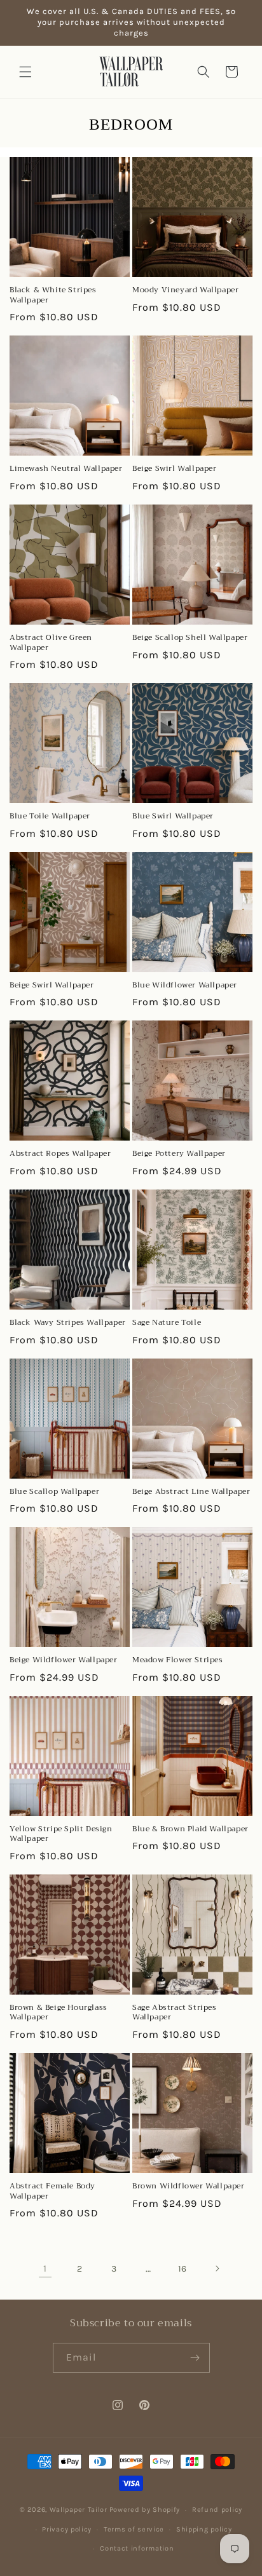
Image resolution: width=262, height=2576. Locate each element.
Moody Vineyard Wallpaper (185, 290)
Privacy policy (67, 2529)
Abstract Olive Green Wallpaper (51, 643)
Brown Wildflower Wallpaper (189, 2186)
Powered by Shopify (145, 2510)
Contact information (137, 2548)
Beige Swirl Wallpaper (175, 469)
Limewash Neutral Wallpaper (66, 469)
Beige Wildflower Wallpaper (64, 1660)
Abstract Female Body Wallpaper (52, 2191)
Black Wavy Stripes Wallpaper (68, 1323)
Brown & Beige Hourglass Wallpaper (59, 2013)
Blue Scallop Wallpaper (54, 1492)
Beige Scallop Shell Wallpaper (190, 638)
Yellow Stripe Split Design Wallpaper (61, 1834)
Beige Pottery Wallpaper (179, 1154)
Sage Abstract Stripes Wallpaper (175, 2013)
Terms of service (134, 2529)
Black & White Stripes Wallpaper (53, 295)
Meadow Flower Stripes (178, 1660)
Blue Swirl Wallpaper (173, 817)
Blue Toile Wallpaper (50, 817)
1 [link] (45, 2268)
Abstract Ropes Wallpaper (60, 1154)
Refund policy (217, 2510)
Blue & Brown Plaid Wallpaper (190, 1829)
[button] (25, 72)
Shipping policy (204, 2529)
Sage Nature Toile (167, 1323)
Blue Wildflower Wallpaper (185, 986)
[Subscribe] (195, 2358)
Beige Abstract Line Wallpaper (191, 1492)
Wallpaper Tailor (79, 2510)
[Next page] (217, 2268)
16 (183, 2269)
